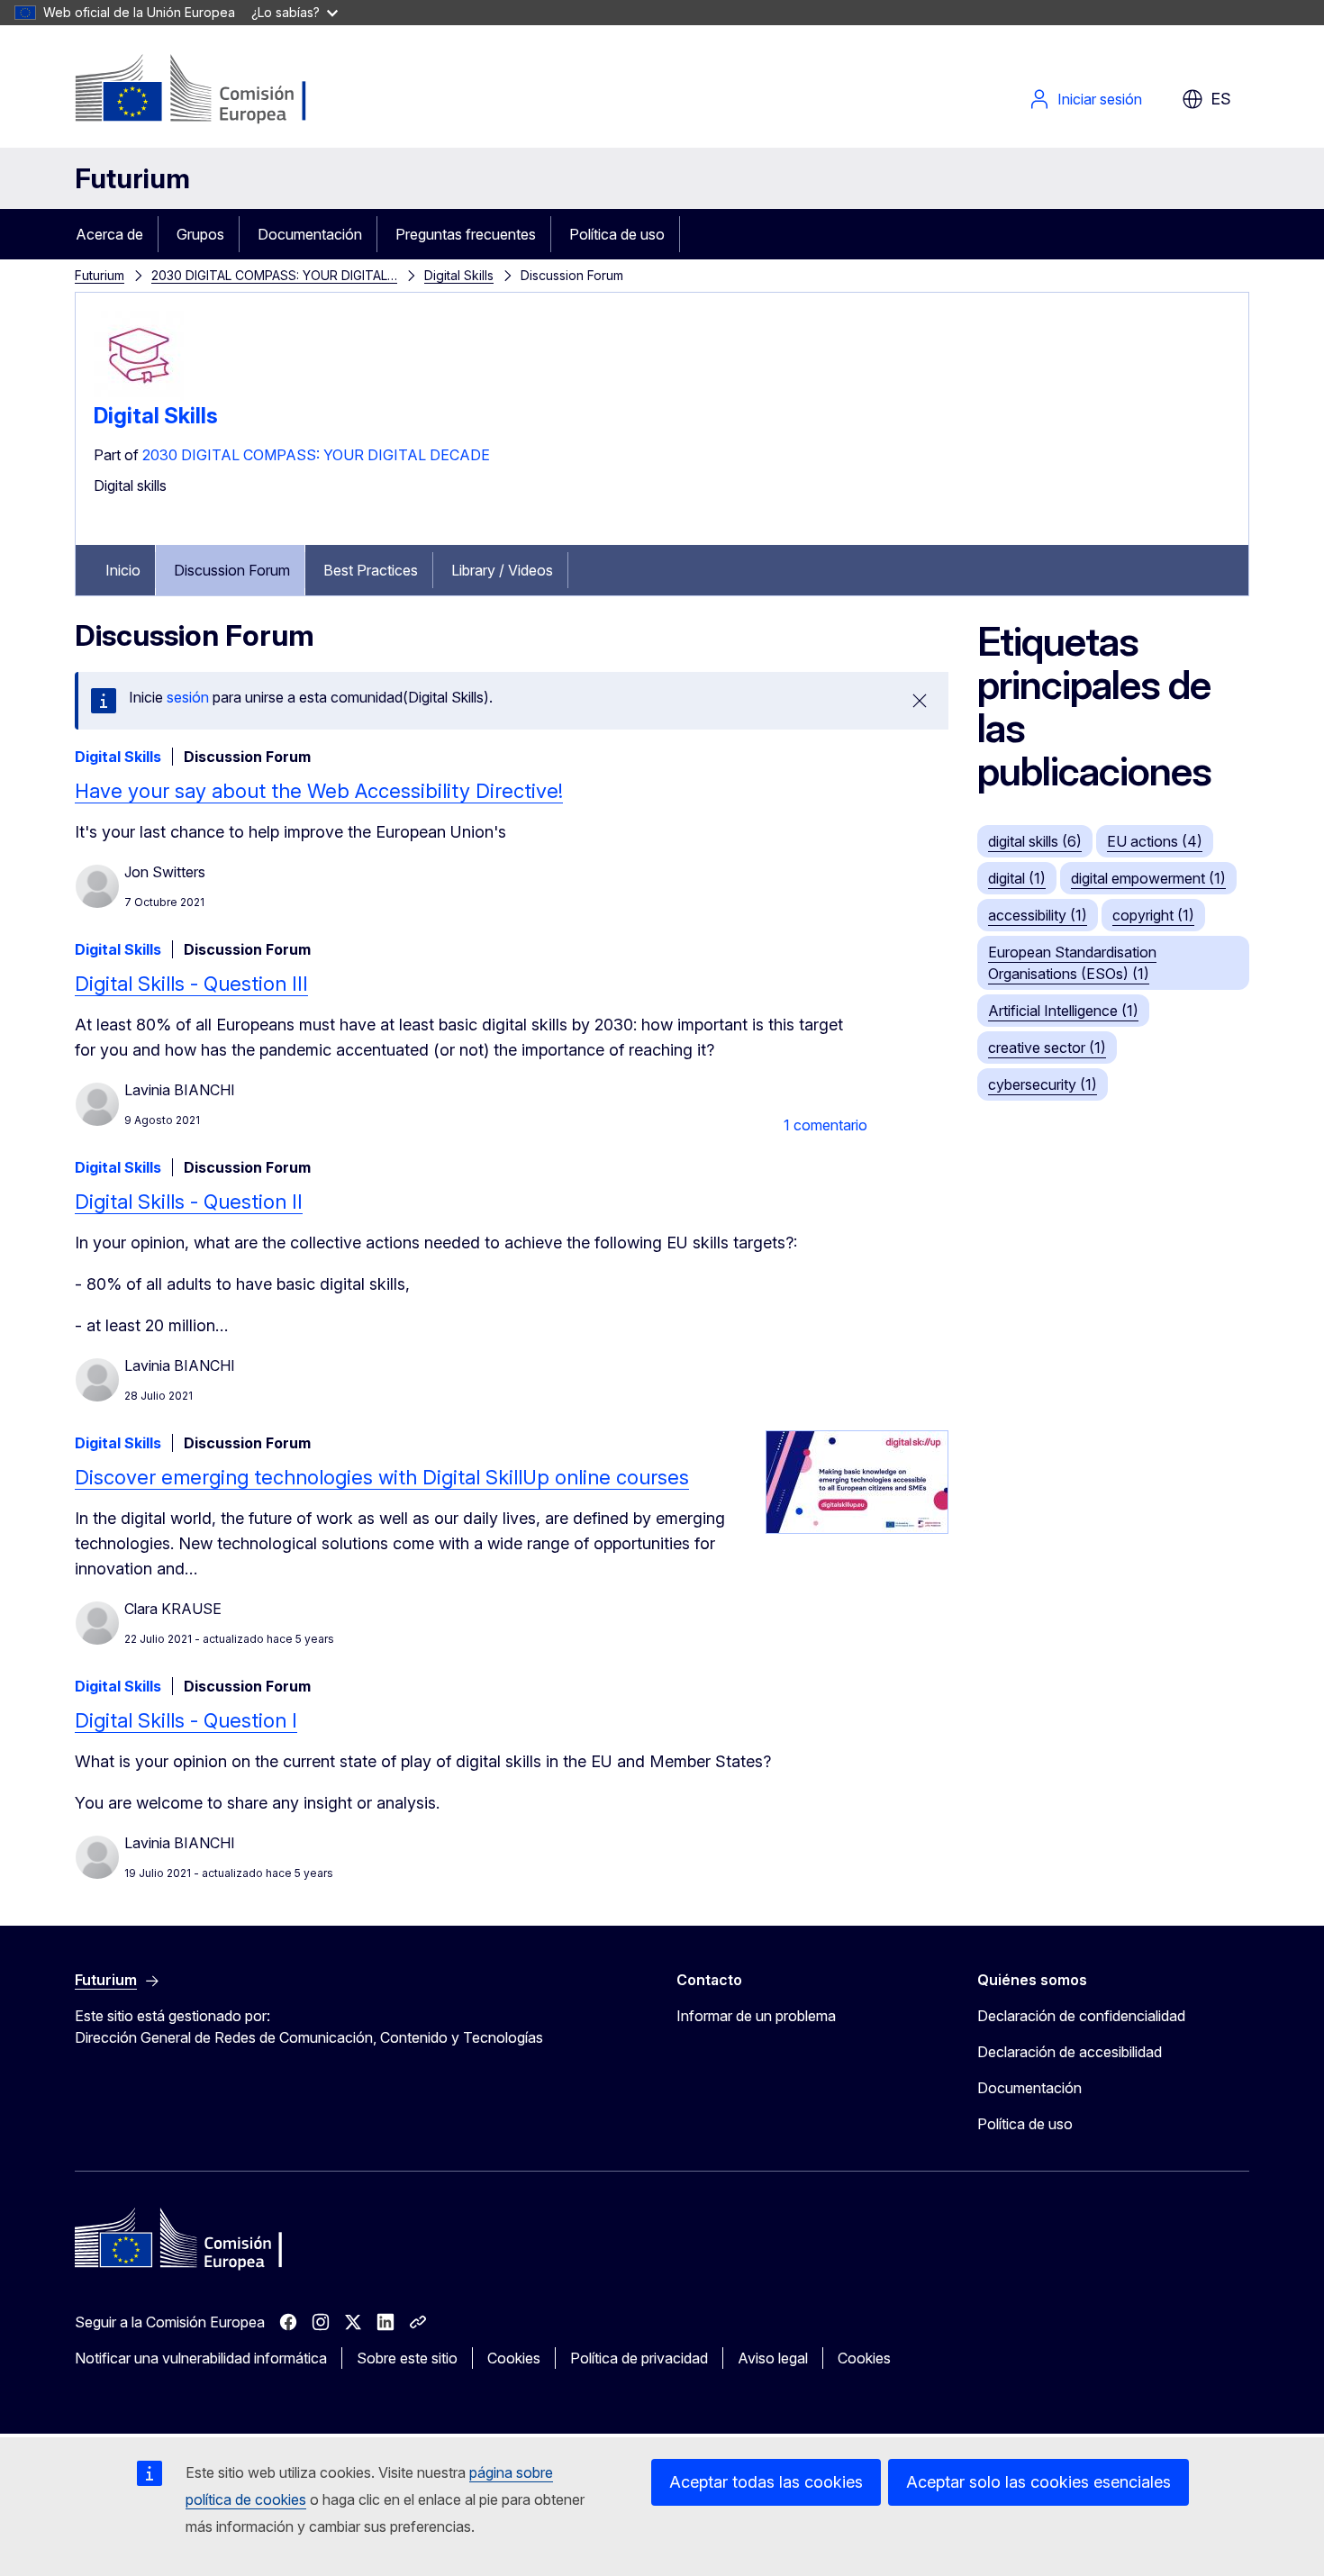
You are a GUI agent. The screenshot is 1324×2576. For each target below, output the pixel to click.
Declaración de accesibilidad (1070, 2052)
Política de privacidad (639, 2358)
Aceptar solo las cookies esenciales (1038, 2482)
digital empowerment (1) (1148, 878)
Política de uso (617, 234)
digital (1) (1017, 878)
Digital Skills (459, 275)
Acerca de (109, 234)
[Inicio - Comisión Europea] (220, 90)
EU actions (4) (1155, 841)
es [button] (1221, 99)
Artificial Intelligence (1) (1063, 1011)
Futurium (132, 178)
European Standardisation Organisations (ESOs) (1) (1072, 963)
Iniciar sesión (1100, 99)
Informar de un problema (756, 2016)
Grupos (200, 234)
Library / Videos (502, 570)
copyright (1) (1153, 915)
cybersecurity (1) (1043, 1084)
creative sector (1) (1047, 1048)
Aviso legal (773, 2358)
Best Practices (371, 570)
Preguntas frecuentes (466, 234)
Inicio (123, 570)
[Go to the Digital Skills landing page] (139, 395)
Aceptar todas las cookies (766, 2482)
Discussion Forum (232, 570)
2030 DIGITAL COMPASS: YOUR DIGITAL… (274, 275)
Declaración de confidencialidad (1081, 2016)
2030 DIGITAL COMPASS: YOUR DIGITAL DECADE (316, 455)
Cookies (514, 2358)
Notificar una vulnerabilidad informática (201, 2358)
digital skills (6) (1035, 841)
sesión (188, 697)
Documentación (310, 234)
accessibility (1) (1038, 915)
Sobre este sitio (407, 2358)
